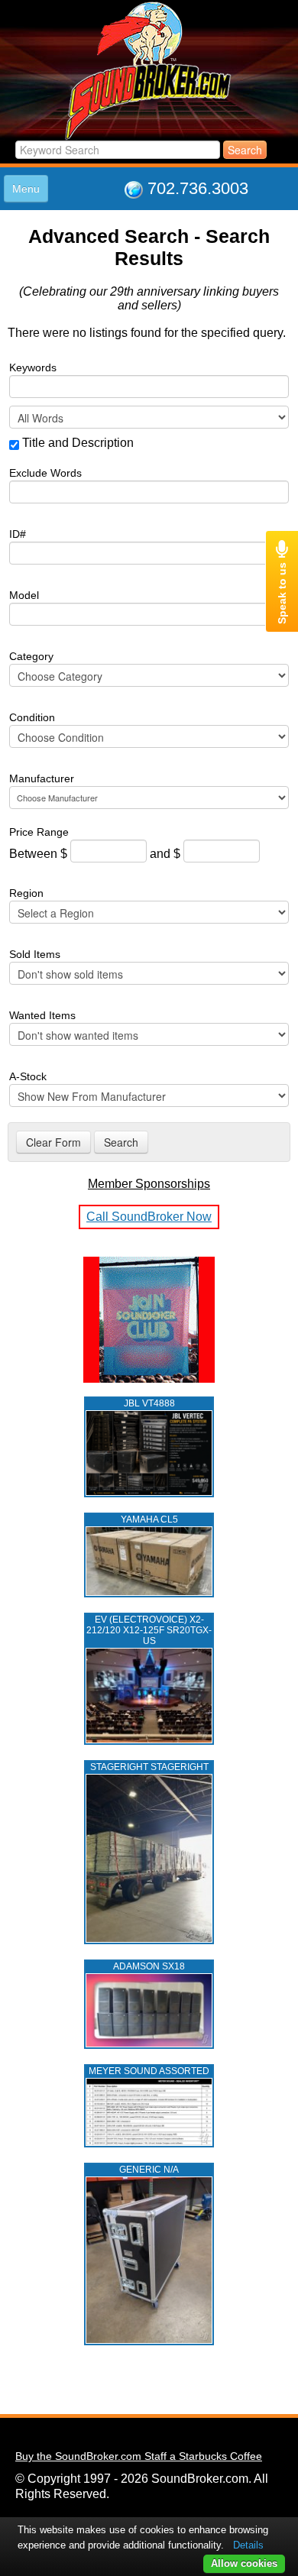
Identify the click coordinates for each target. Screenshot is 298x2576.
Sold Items (35, 954)
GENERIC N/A (149, 2170)
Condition (32, 717)
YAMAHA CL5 (149, 1519)
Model (24, 595)
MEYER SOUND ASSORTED (149, 2071)
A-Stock (28, 1076)
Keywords (33, 367)
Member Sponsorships (149, 1184)
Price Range (39, 832)
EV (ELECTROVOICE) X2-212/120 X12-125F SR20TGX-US (149, 1630)
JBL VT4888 (149, 1403)
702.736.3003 (198, 188)
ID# (18, 534)
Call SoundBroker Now (149, 1217)
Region (26, 893)
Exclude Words (45, 473)
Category (31, 656)
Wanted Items (42, 1015)
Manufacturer (42, 778)
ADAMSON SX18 (149, 1966)
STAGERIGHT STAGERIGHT (149, 1767)
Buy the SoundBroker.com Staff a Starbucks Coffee (139, 2456)
